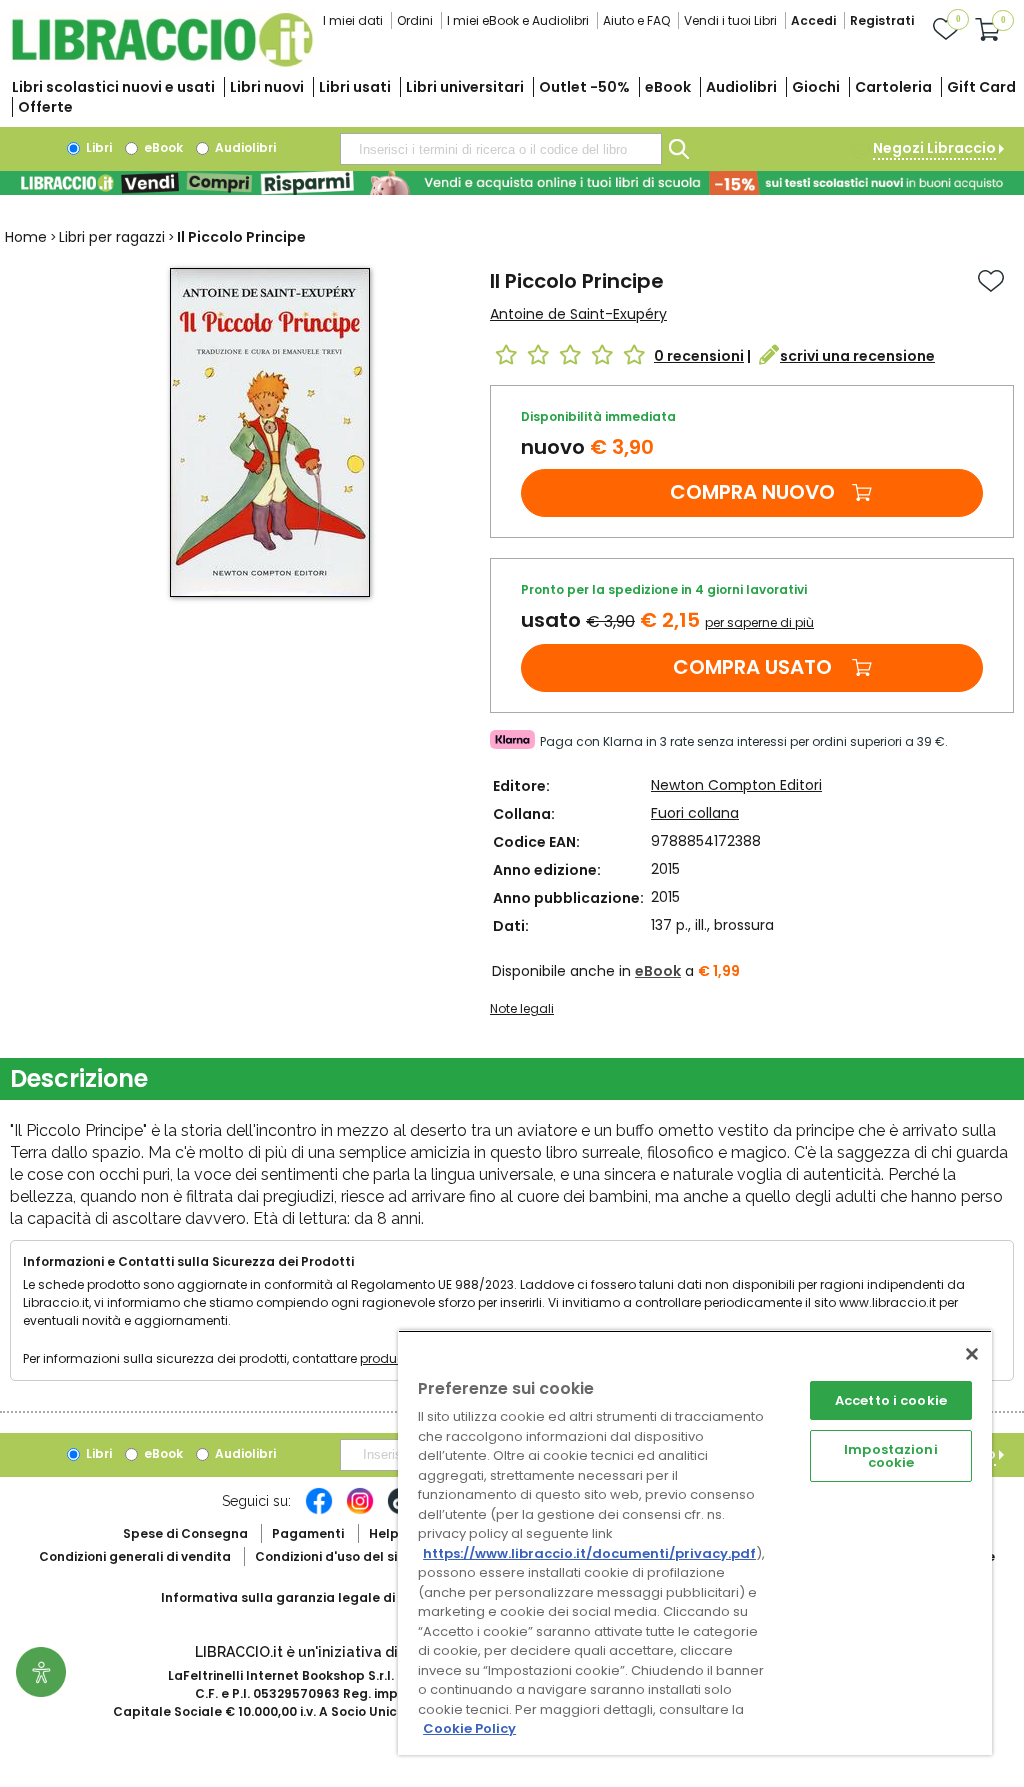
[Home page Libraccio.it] (162, 62)
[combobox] (501, 149)
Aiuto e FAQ (636, 20)
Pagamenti (308, 1533)
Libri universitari (465, 87)
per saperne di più (759, 622)
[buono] (512, 183)
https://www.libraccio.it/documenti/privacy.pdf (589, 1553)
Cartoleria (893, 87)
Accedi (813, 20)
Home (26, 237)
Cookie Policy (469, 1728)
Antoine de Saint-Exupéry (578, 314)
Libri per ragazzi (112, 237)
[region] (695, 1542)
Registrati (882, 20)
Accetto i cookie (891, 1400)
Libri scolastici (113, 87)
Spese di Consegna (185, 1533)
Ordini (415, 20)
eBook (668, 87)
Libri (97, 147)
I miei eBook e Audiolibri (518, 20)
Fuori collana (695, 813)
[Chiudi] (972, 1354)
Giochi (816, 87)
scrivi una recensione (857, 356)
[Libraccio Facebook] (319, 1511)
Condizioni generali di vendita (135, 1556)
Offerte (45, 107)
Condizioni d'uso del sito (333, 1556)
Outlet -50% (584, 87)
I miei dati (353, 20)
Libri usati (355, 87)
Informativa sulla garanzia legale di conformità (316, 1597)
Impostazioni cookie (891, 1456)
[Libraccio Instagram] (360, 1511)
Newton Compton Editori (736, 785)
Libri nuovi (267, 87)
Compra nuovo (752, 492)
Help (384, 1533)
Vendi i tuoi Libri (730, 20)
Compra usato (752, 667)
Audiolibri (741, 87)
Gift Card (981, 87)
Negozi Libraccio (934, 148)
